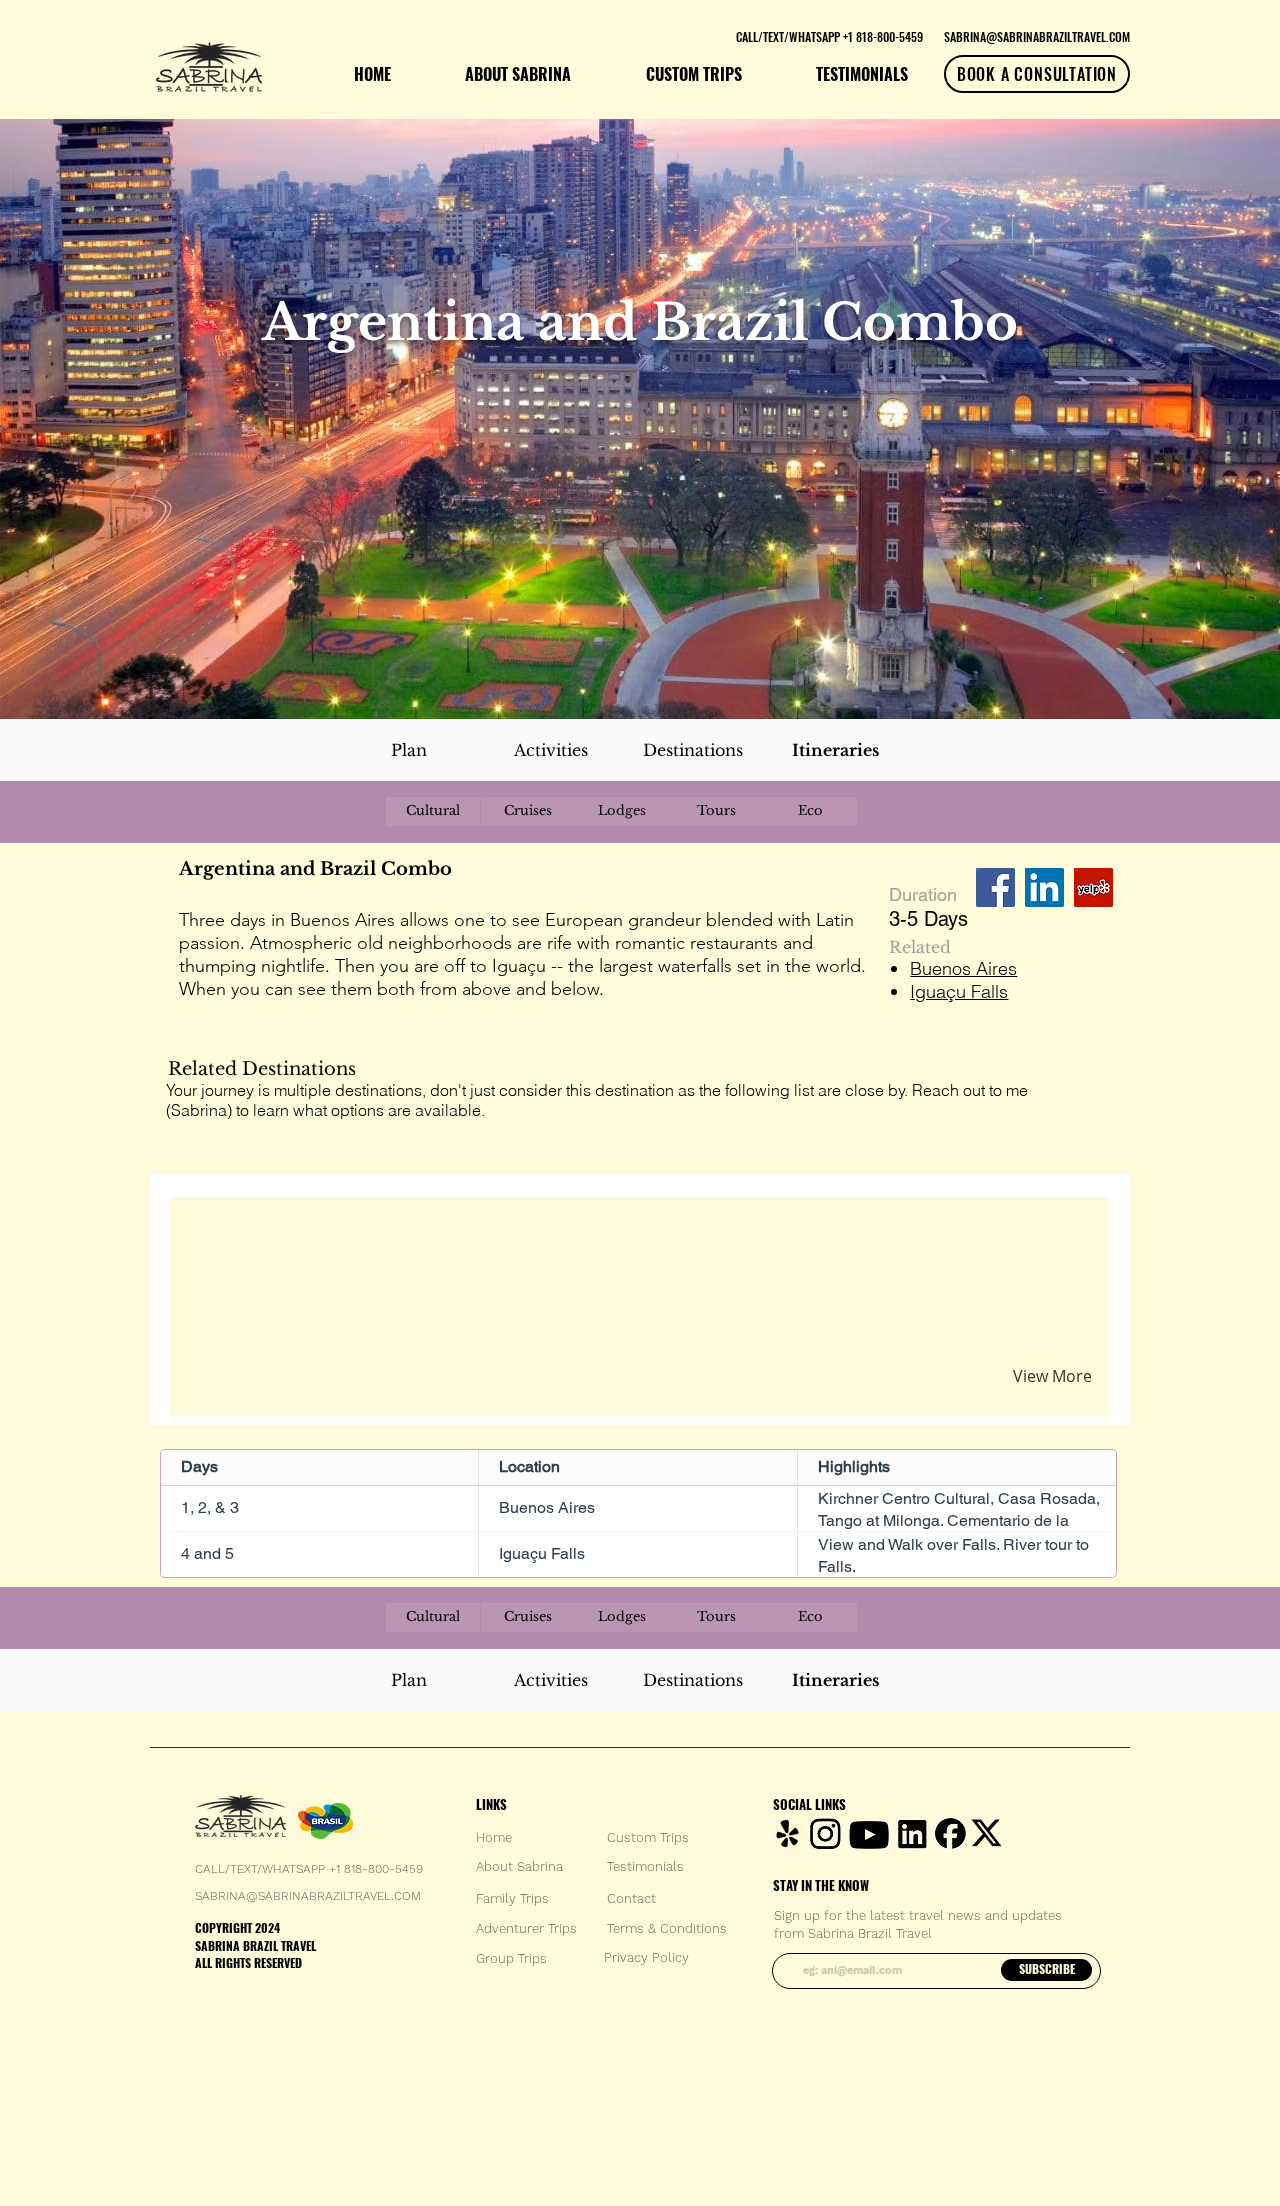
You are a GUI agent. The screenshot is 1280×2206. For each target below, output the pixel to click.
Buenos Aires (963, 968)
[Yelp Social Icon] (1093, 887)
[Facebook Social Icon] (995, 887)
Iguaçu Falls (959, 991)
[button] (413, 1235)
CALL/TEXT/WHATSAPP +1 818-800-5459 (309, 1869)
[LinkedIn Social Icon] (1044, 887)
